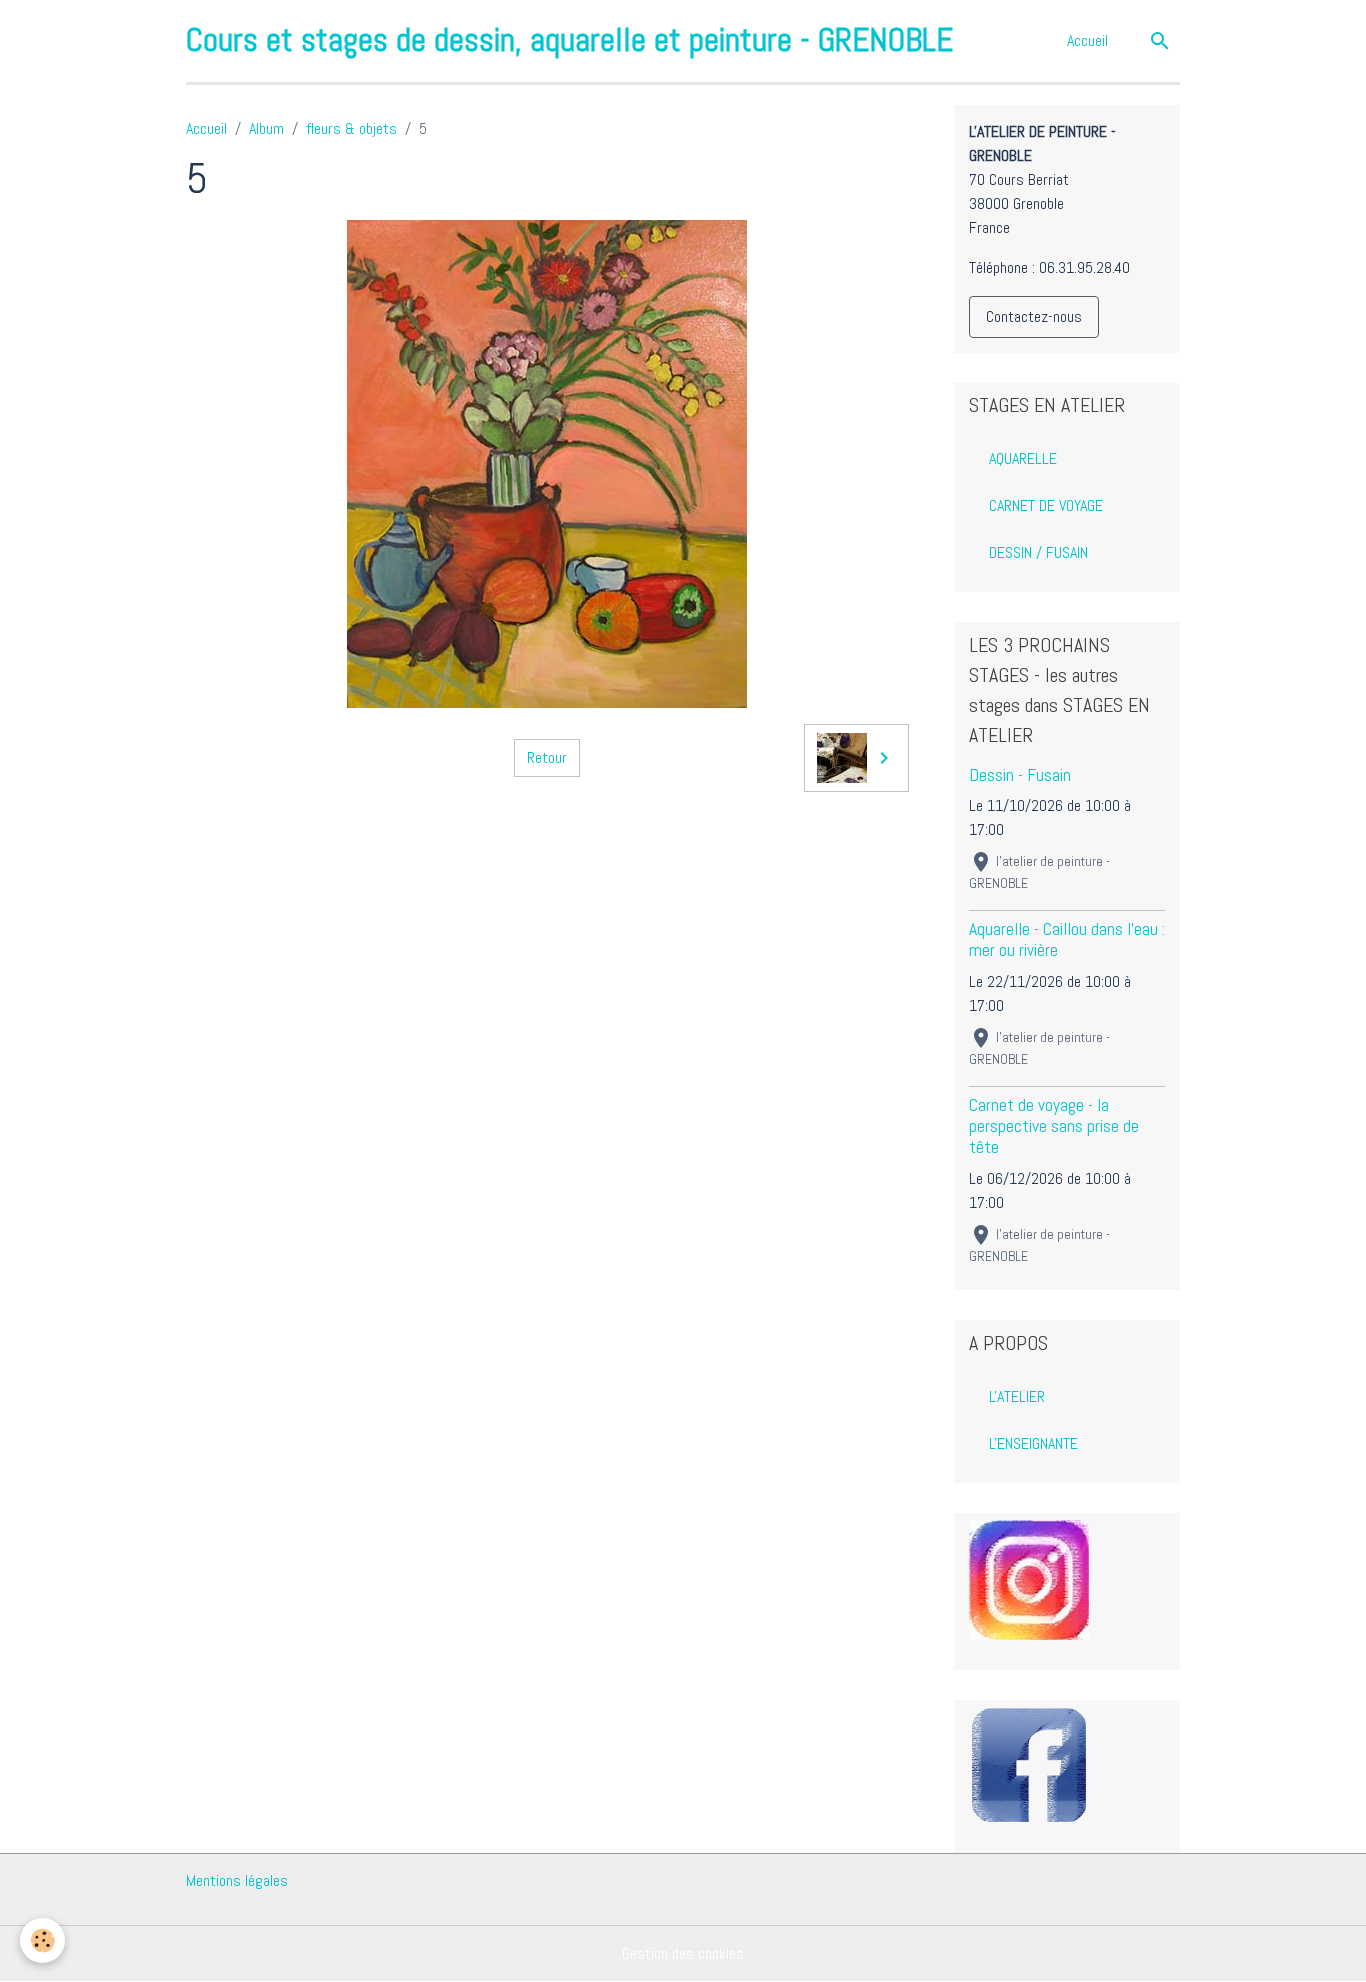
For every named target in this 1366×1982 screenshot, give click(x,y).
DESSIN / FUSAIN (1038, 552)
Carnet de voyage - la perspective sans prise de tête (1054, 1126)
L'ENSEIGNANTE (1033, 1443)
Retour (547, 757)
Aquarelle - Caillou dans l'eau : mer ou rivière (1067, 939)
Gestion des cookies (683, 1953)
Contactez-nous (1034, 316)
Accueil (1087, 40)
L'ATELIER (1017, 1396)
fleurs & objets (351, 128)
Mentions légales (237, 1880)
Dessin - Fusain (1020, 775)
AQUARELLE (1023, 458)
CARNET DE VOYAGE (1046, 505)
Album (266, 128)
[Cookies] (42, 1940)
